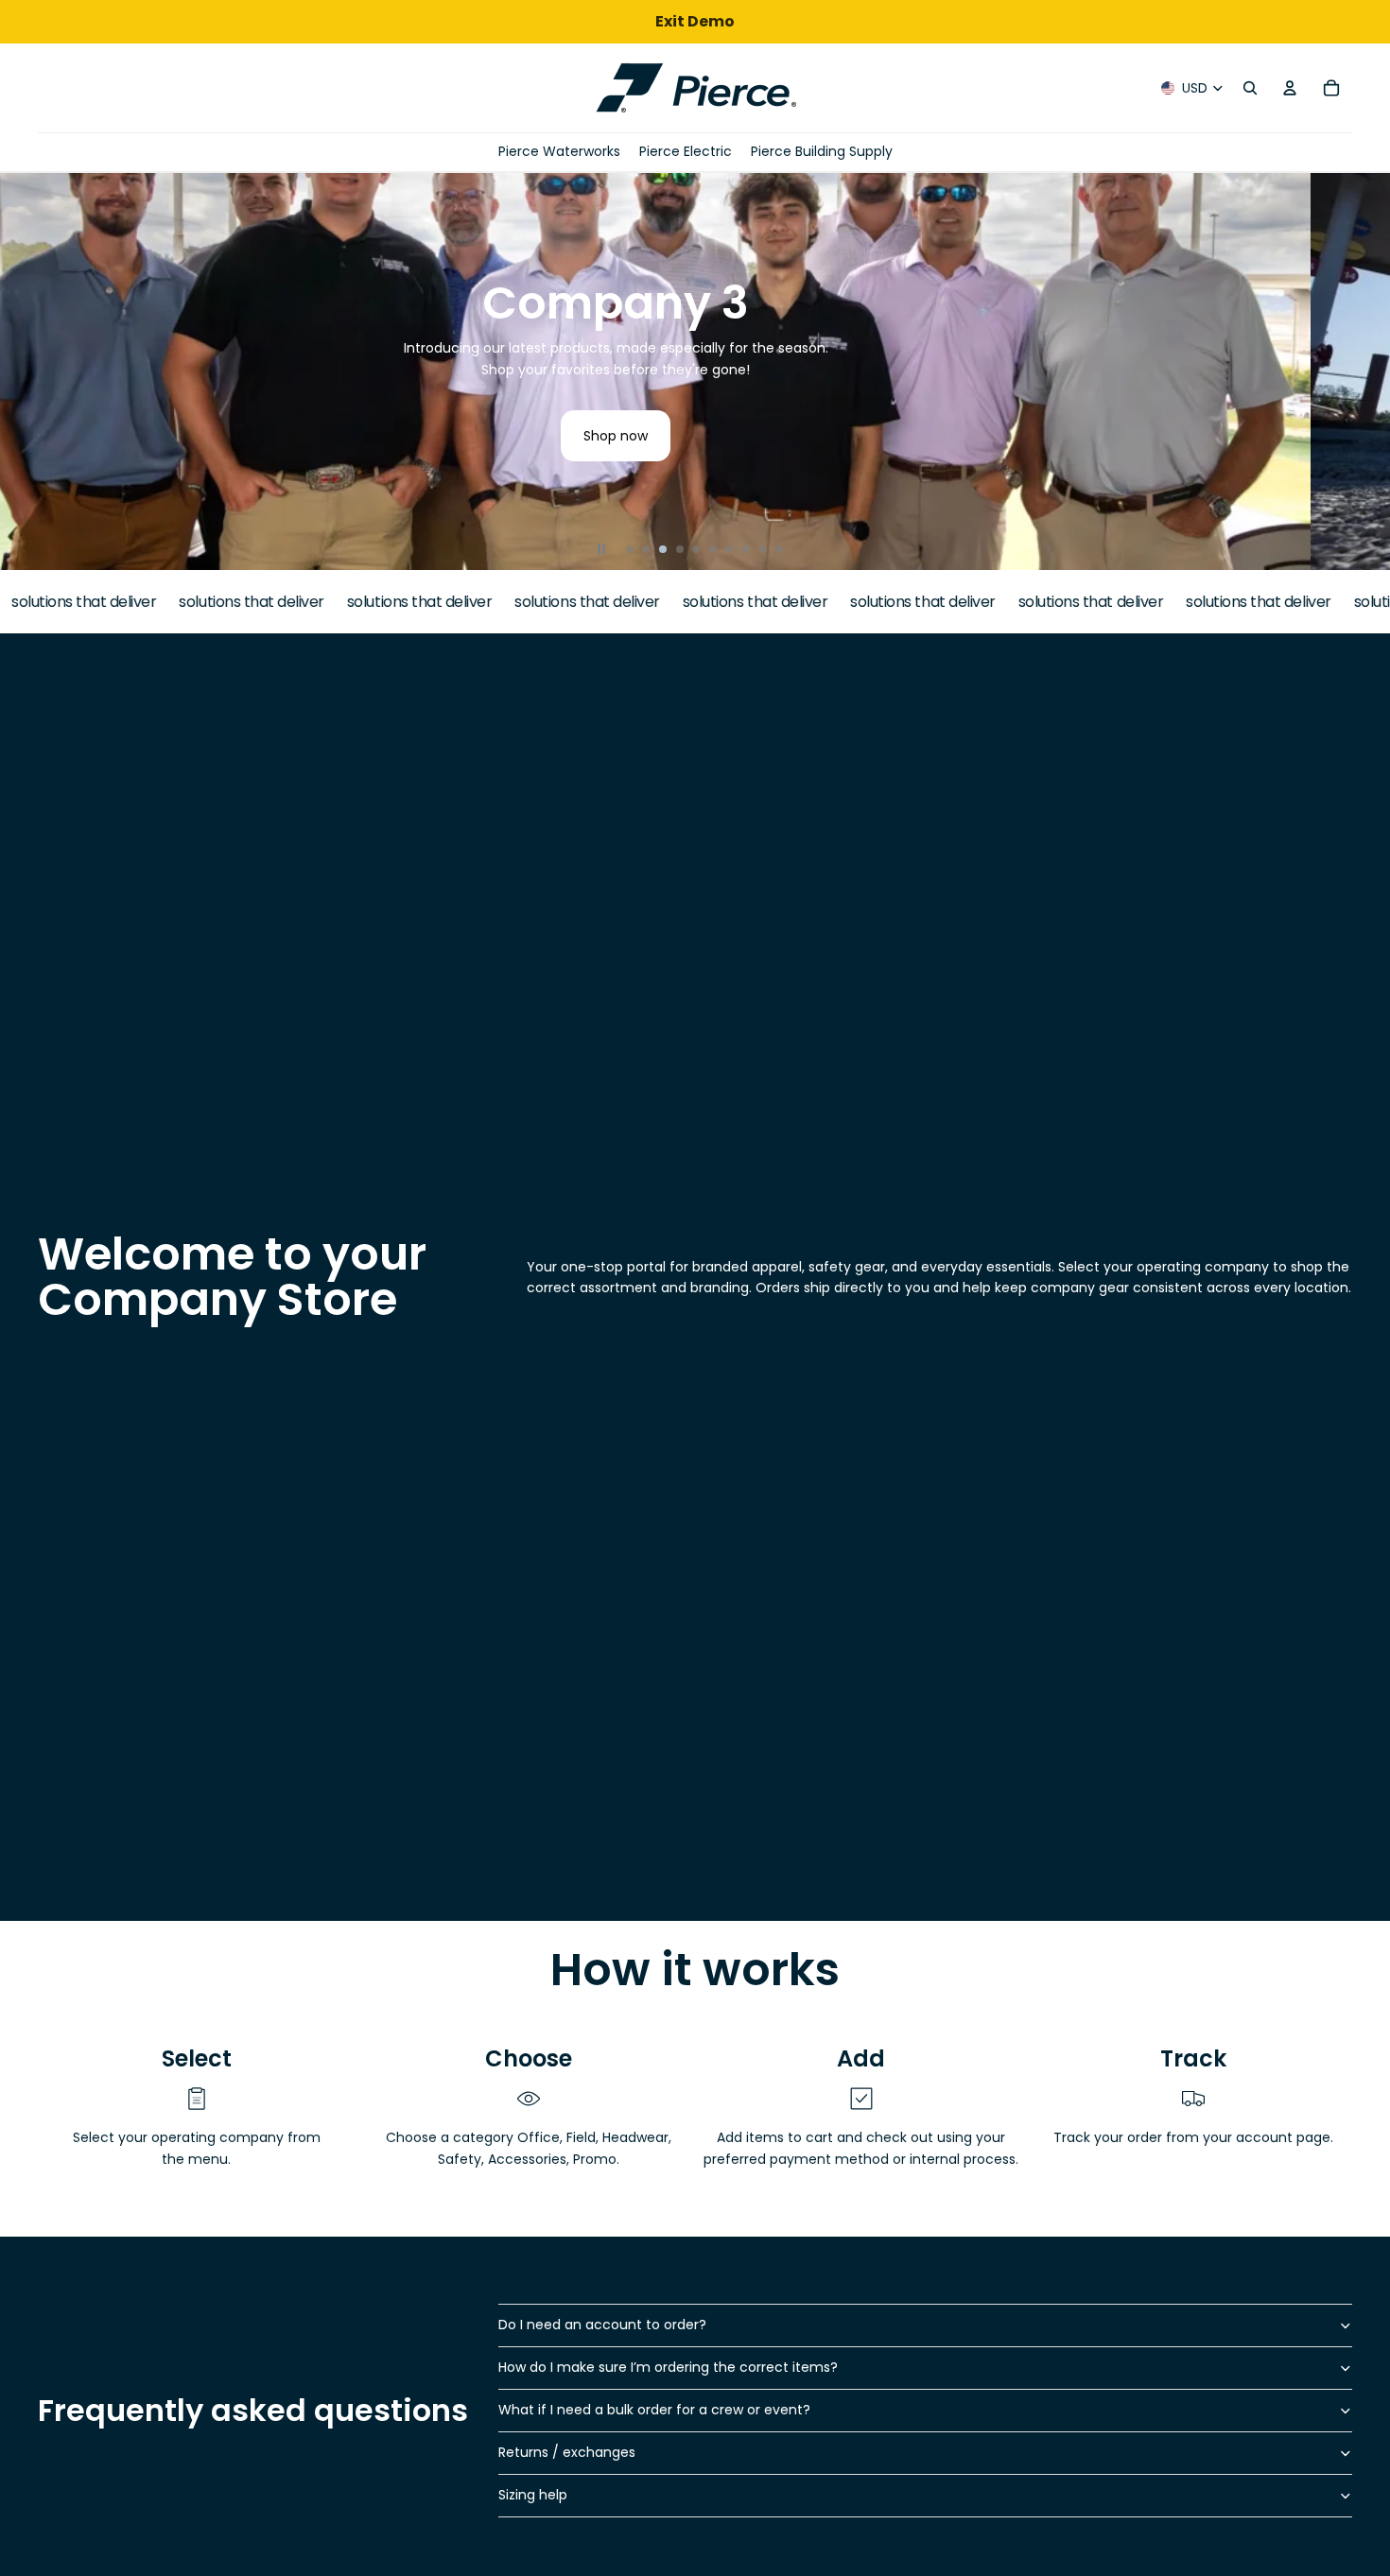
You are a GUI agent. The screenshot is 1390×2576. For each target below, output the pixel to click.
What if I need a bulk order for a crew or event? (654, 2410)
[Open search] (1250, 88)
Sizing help (533, 2495)
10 (779, 549)
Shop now (695, 436)
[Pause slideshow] (601, 549)
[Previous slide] (23, 372)
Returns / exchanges (567, 2452)
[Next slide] (1367, 372)
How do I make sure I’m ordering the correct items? (668, 2367)
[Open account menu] (1290, 88)
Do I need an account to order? (602, 2325)
